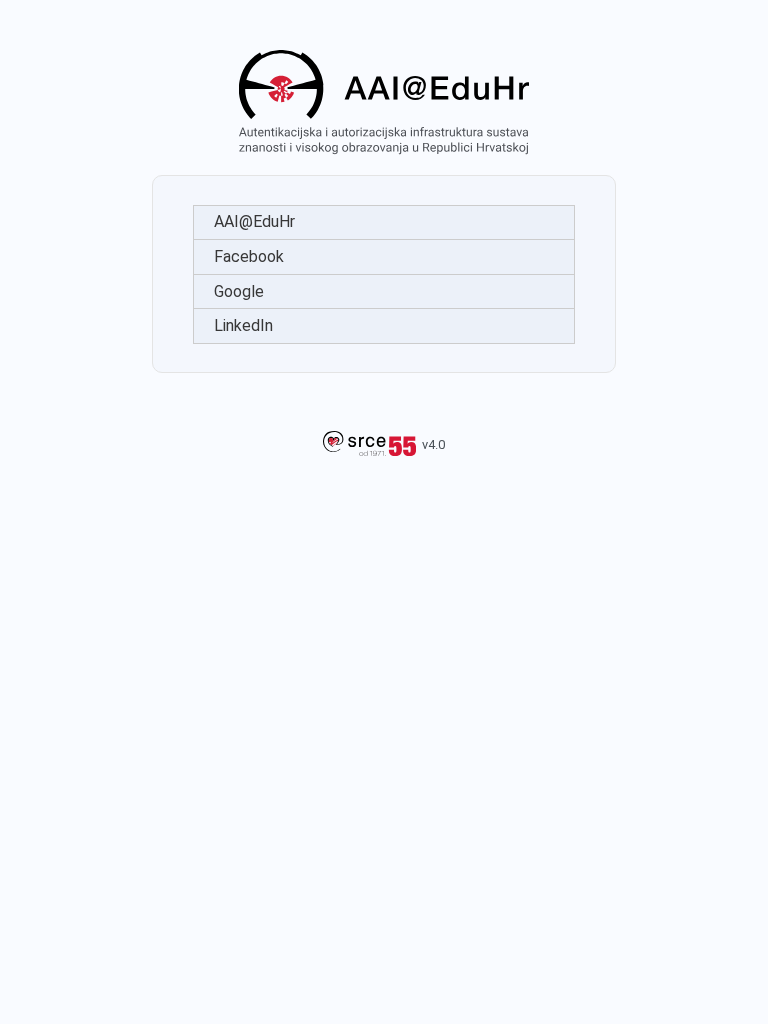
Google (239, 291)
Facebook (249, 256)
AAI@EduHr (254, 221)
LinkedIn (243, 325)
